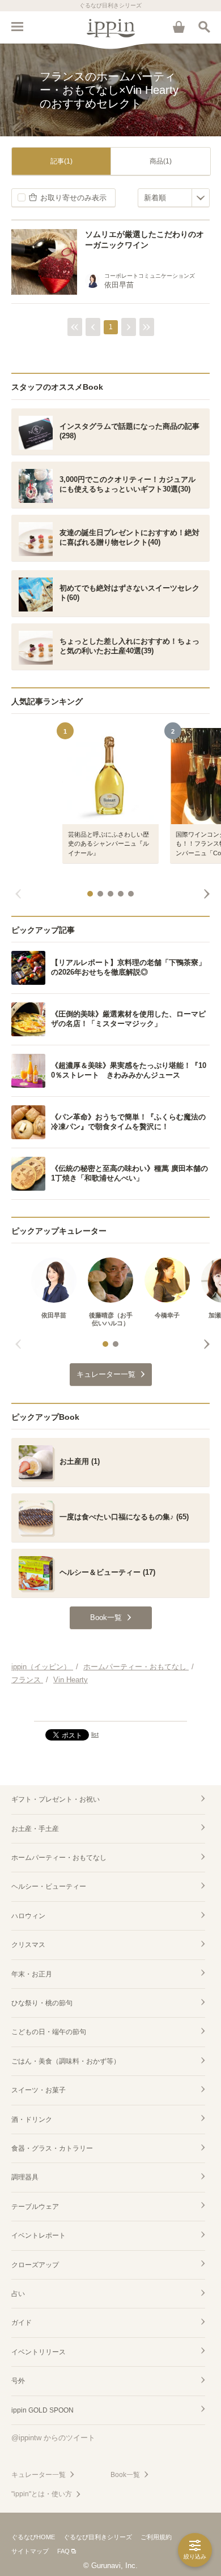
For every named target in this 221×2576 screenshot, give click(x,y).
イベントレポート (39, 2235)
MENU (17, 27)
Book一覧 (125, 2475)
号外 (18, 2381)
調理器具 (25, 2177)
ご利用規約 (156, 2537)
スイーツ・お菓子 (39, 2090)
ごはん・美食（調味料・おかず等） (66, 2061)
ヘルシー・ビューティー (49, 1886)
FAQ (63, 2551)
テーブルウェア (35, 2207)
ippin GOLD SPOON (42, 2410)
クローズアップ (35, 2265)
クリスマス (28, 1945)
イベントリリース (39, 2352)
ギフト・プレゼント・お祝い (56, 1799)
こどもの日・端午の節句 (49, 2032)
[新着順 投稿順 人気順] (174, 198)
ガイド (22, 2323)
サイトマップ (30, 2551)
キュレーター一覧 (39, 2475)
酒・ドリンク (32, 2120)
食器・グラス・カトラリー (52, 2148)
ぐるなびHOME (33, 2537)
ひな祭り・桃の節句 (42, 2003)
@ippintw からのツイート (53, 2438)
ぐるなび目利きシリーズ (98, 2537)
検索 (204, 27)
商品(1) (161, 161)
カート (178, 27)
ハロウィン (28, 1916)
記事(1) (61, 161)
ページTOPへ (110, 1708)
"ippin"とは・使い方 (42, 2494)
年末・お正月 (32, 1974)
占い (18, 2294)
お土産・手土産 (35, 1829)
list (95, 1734)
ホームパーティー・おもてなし (59, 1858)
